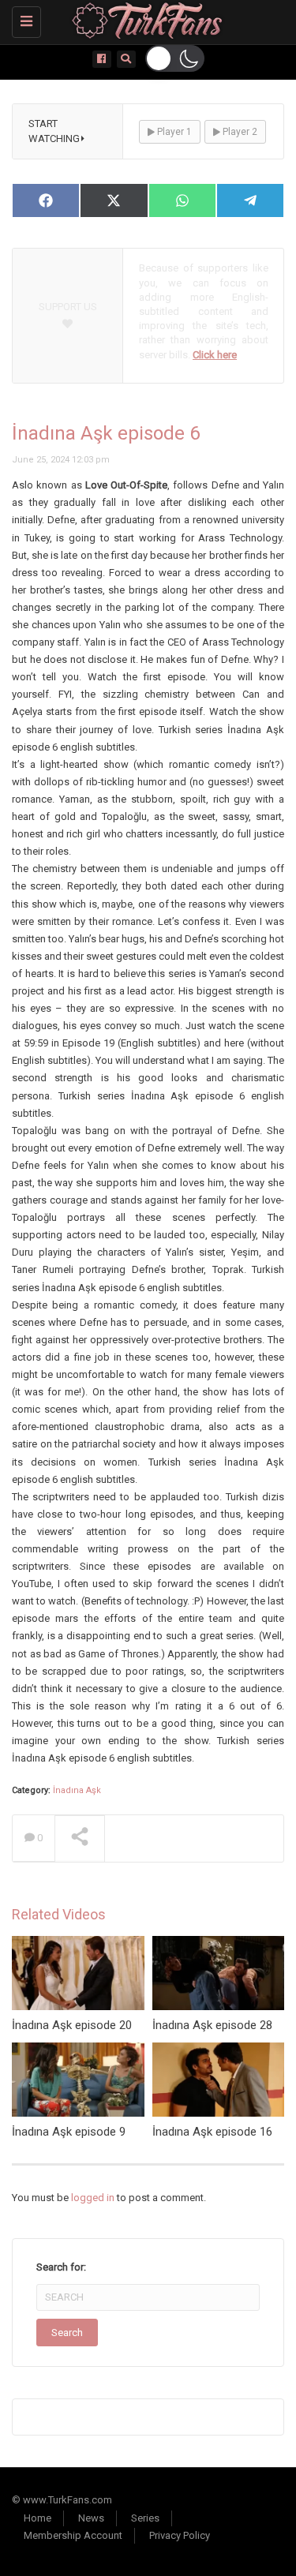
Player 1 (173, 132)
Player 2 (239, 132)
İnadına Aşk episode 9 (69, 2132)
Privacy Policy (180, 2535)
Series (145, 2518)
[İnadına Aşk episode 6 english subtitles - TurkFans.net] (144, 20)
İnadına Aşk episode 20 (72, 2025)
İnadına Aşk (77, 1790)
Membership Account (73, 2535)
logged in (93, 2198)
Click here (215, 355)
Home (37, 2518)
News (91, 2518)
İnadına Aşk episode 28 (212, 2025)
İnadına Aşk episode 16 (212, 2132)
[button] (175, 58)
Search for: (61, 2267)
